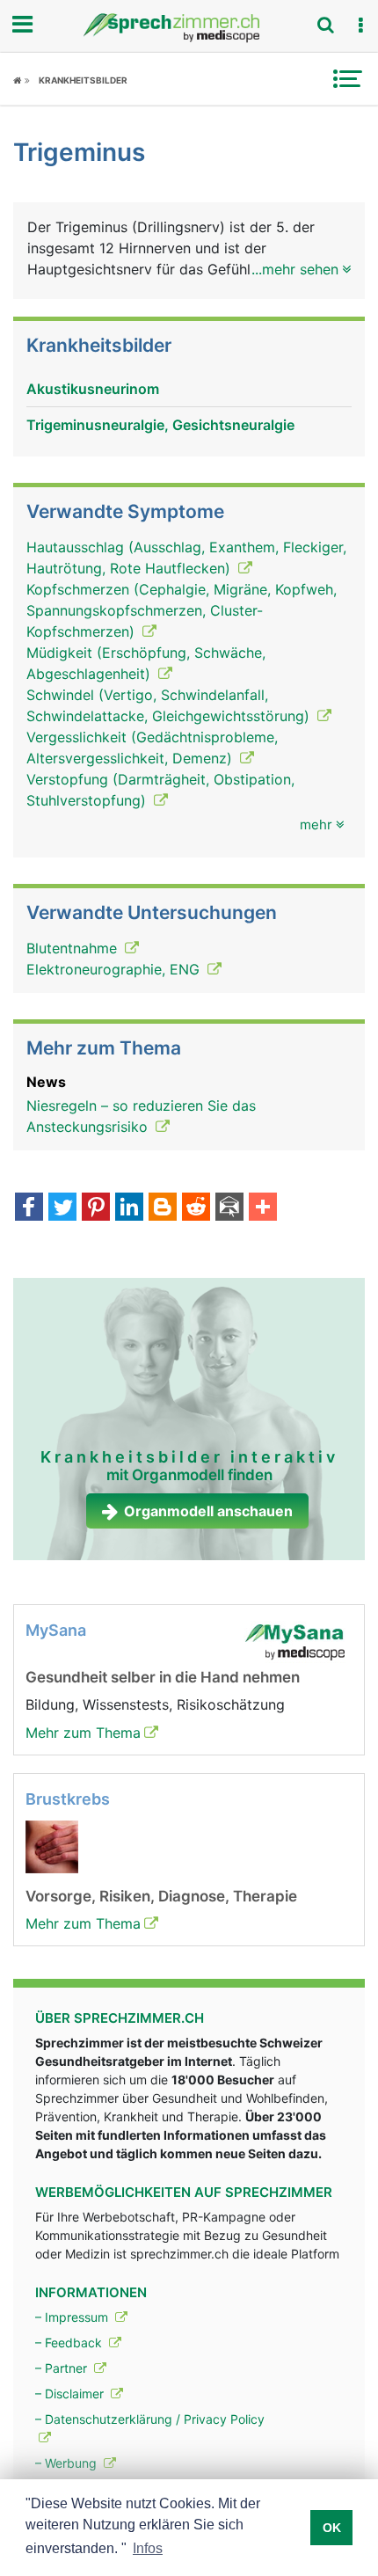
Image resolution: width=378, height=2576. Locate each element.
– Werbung (68, 2463)
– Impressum (73, 2317)
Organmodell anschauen (208, 1511)
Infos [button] (148, 2548)
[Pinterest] (96, 1208)
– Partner (63, 2368)
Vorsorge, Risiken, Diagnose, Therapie (161, 1896)
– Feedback (70, 2342)
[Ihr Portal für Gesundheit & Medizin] (189, 28)
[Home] (22, 80)
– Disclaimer (71, 2394)
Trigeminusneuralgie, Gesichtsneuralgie (160, 425)
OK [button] (332, 2528)
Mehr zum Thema (83, 1733)
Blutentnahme (74, 948)
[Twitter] (62, 1208)
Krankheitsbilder (83, 80)
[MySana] (294, 1641)
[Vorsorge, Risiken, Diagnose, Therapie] (52, 1846)
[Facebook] (29, 1208)
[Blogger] (163, 1208)
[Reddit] (196, 1208)
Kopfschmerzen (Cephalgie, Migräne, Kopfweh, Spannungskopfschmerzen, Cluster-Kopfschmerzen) (182, 610)
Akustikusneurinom (93, 389)
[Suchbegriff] (325, 25)
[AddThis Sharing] (263, 1208)
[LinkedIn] (129, 1208)
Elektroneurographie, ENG (115, 969)
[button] (360, 26)
